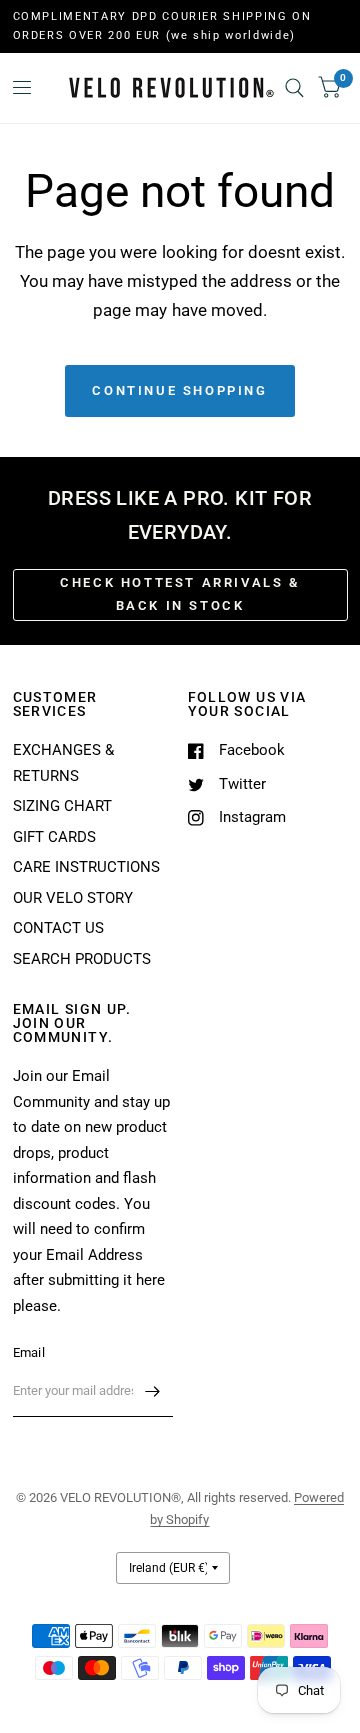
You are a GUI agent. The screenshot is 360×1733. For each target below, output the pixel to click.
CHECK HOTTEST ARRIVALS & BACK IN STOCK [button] (179, 594)
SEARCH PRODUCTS (82, 959)
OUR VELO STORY (73, 898)
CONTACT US (58, 928)
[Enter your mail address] (153, 1391)
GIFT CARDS (54, 837)
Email (29, 1352)
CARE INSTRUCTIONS (86, 867)
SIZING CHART (62, 806)
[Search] (294, 88)
